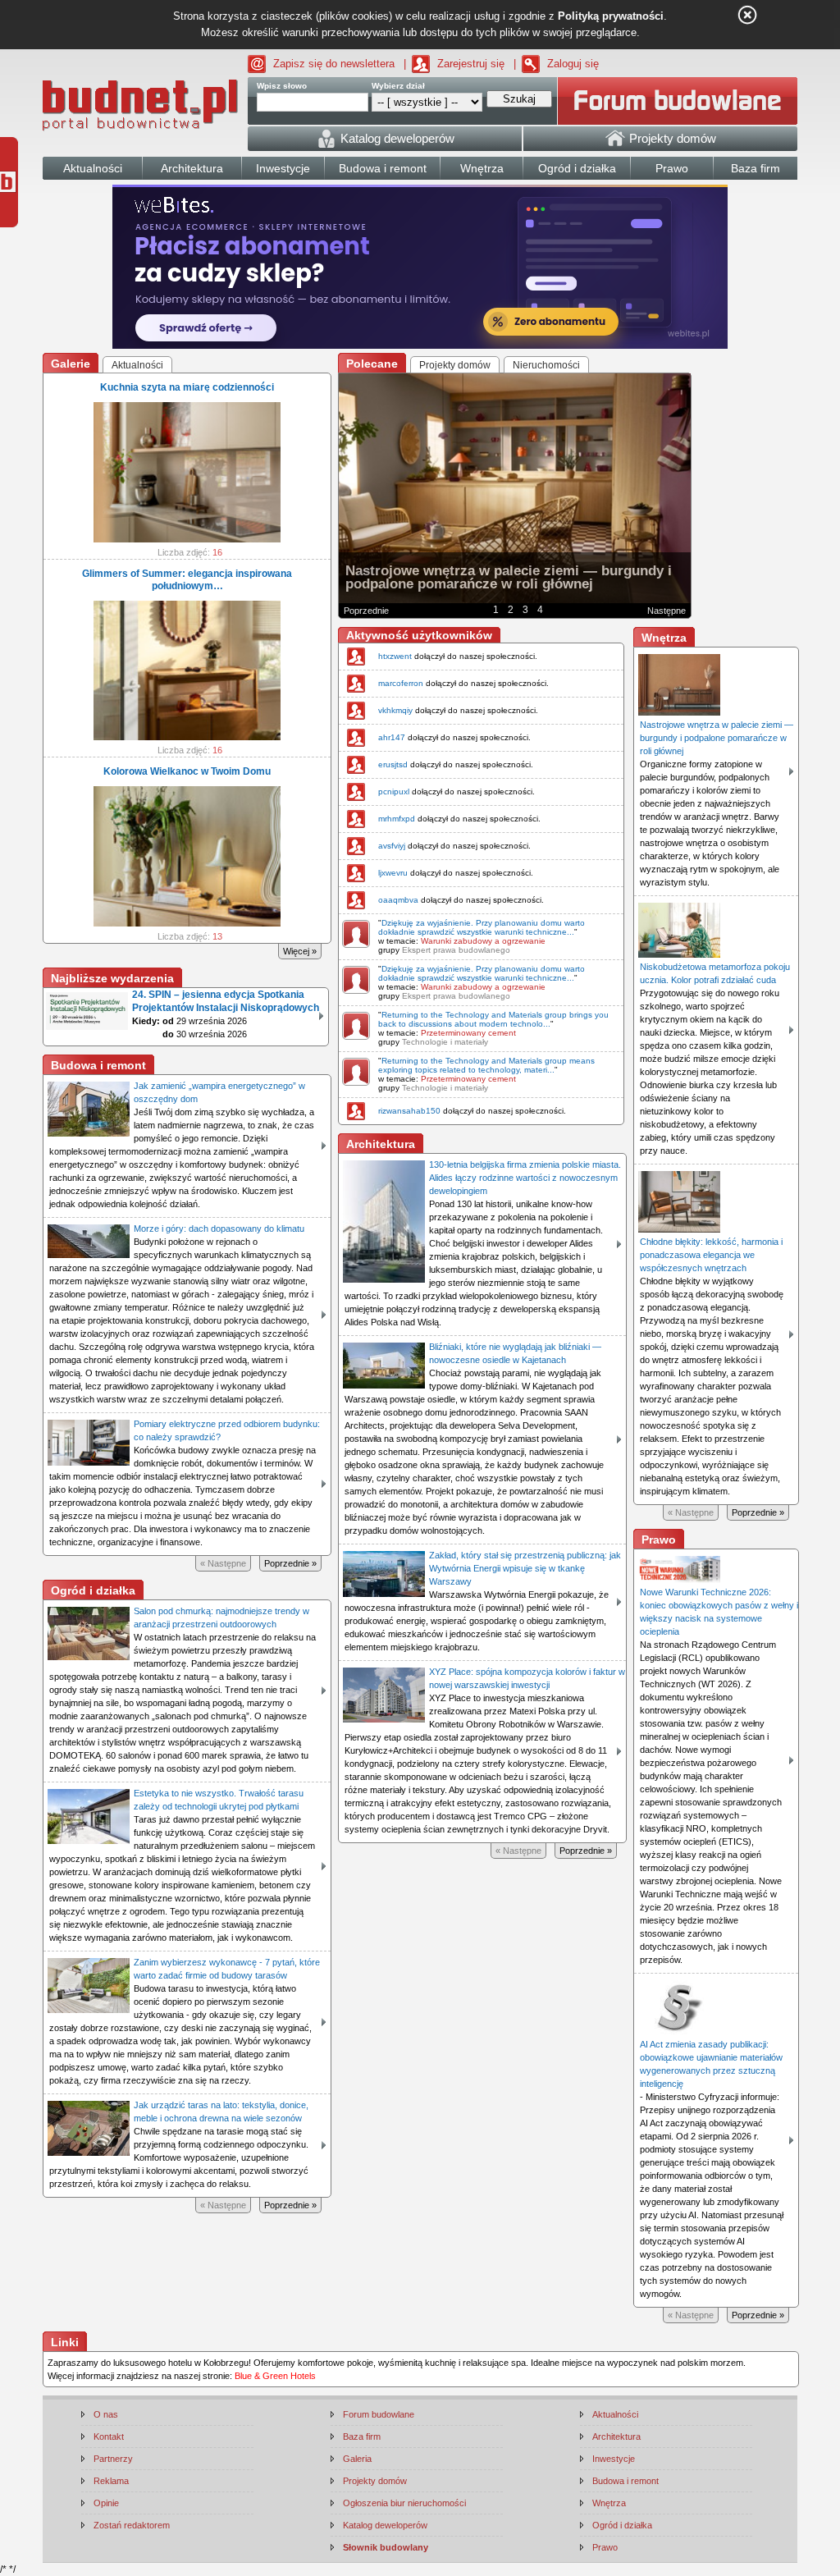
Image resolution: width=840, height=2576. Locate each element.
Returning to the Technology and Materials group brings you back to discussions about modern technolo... (493, 1019)
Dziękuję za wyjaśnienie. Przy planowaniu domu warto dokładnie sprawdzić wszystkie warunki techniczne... (482, 927)
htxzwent (395, 656)
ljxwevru (393, 873)
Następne (667, 611)
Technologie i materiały (445, 1042)
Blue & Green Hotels (275, 2376)
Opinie (106, 2503)
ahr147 (392, 737)
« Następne (223, 1563)
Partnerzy (113, 2459)
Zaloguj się (573, 64)
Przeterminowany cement (468, 1033)
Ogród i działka (622, 2525)
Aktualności (615, 2414)
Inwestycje (614, 2459)
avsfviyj (392, 846)
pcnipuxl (394, 792)
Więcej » (300, 951)
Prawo (605, 2547)
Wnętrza (609, 2503)
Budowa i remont (625, 2481)
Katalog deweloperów (385, 2525)
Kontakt (109, 2436)
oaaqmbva (398, 900)
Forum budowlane (379, 2414)
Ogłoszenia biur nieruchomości (404, 2503)
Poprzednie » (290, 1563)
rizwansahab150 (409, 1111)
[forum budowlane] (678, 101)
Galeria (357, 2459)
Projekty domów (375, 2481)
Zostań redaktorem (132, 2525)
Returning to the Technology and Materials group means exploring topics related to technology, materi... (486, 1065)
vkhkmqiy (395, 710)
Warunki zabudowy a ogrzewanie (483, 941)
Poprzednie (366, 611)
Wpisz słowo (282, 86)
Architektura (616, 2436)
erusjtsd (393, 764)
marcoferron (401, 683)
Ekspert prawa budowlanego (456, 950)
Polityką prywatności (611, 16)
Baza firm (362, 2436)
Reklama (111, 2481)
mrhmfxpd (397, 819)
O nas (106, 2414)
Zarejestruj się (471, 64)
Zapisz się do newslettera (334, 64)
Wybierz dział (398, 86)
